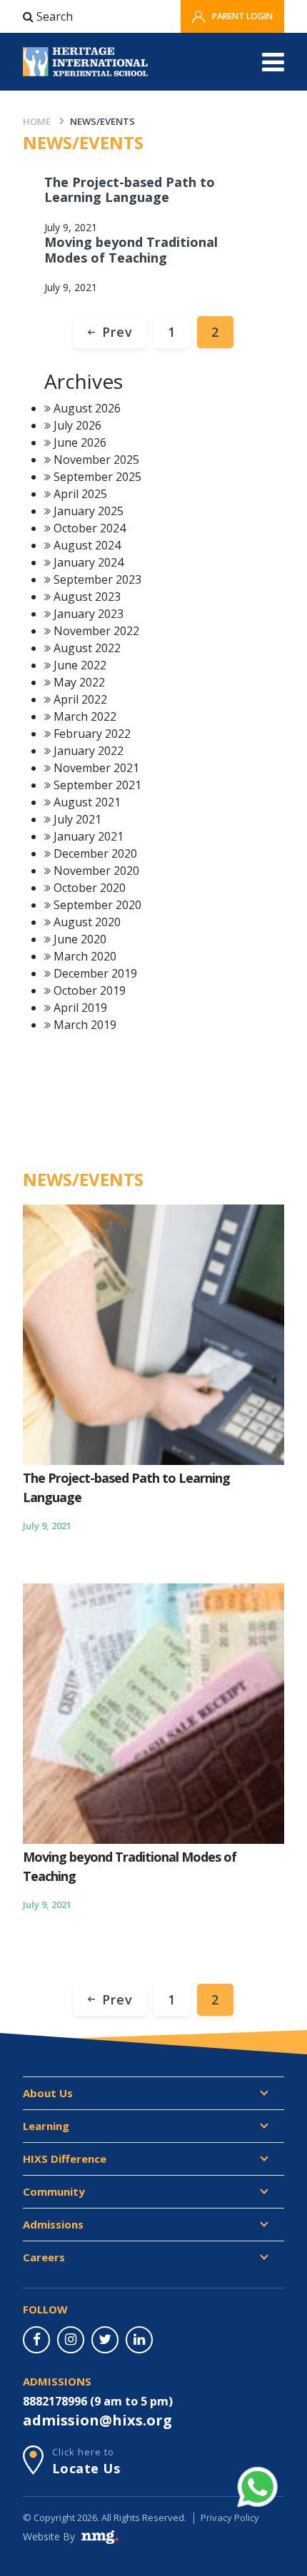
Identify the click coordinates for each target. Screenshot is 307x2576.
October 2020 (90, 888)
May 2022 (79, 682)
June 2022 (80, 665)
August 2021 (87, 802)
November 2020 (96, 871)
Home (37, 121)
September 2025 (97, 477)
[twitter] (105, 2340)
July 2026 (77, 425)
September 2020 (97, 905)
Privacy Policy (230, 2517)
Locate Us (86, 2468)
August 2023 (87, 597)
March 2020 (85, 956)
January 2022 (89, 751)
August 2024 (87, 545)
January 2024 (89, 562)
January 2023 (89, 614)
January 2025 (89, 511)
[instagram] (71, 2340)
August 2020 (87, 922)
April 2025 (80, 494)
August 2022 (87, 648)
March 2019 (85, 1025)
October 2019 (90, 990)
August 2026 (87, 408)
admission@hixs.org (97, 2420)
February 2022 (92, 734)
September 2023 (97, 579)
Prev (117, 332)
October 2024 (90, 528)
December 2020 (95, 853)
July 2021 (77, 819)
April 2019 (80, 1008)
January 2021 (89, 836)
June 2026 (80, 442)
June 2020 (80, 939)
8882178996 (55, 2401)
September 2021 (97, 785)
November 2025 (96, 460)
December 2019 (95, 973)
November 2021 (96, 768)
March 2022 (85, 716)
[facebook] (36, 2340)
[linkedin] (139, 2340)
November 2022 (96, 631)
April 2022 (80, 699)
